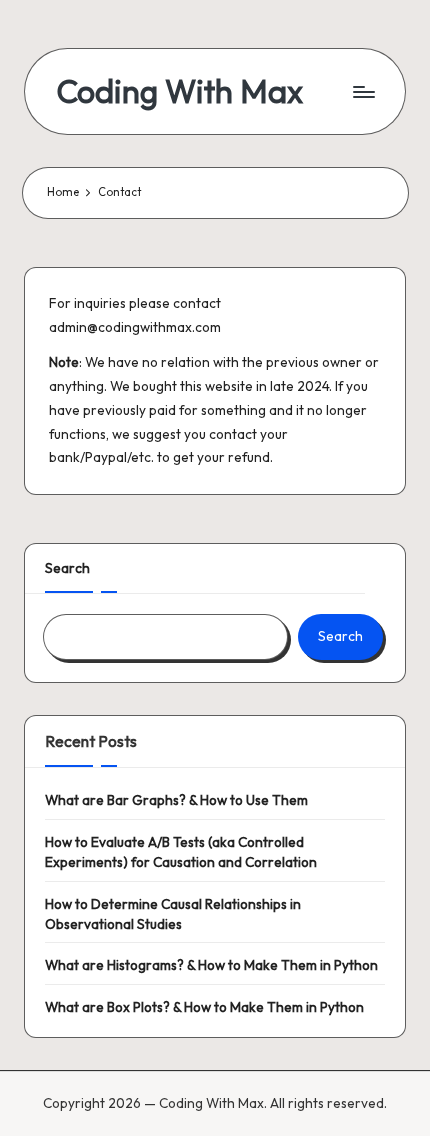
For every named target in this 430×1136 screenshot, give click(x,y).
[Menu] (363, 91)
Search (67, 568)
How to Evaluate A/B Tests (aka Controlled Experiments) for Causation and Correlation (181, 852)
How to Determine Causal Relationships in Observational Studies (173, 914)
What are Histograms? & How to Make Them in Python (211, 965)
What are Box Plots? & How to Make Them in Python (204, 1007)
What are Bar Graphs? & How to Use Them (176, 800)
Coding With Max (180, 91)
